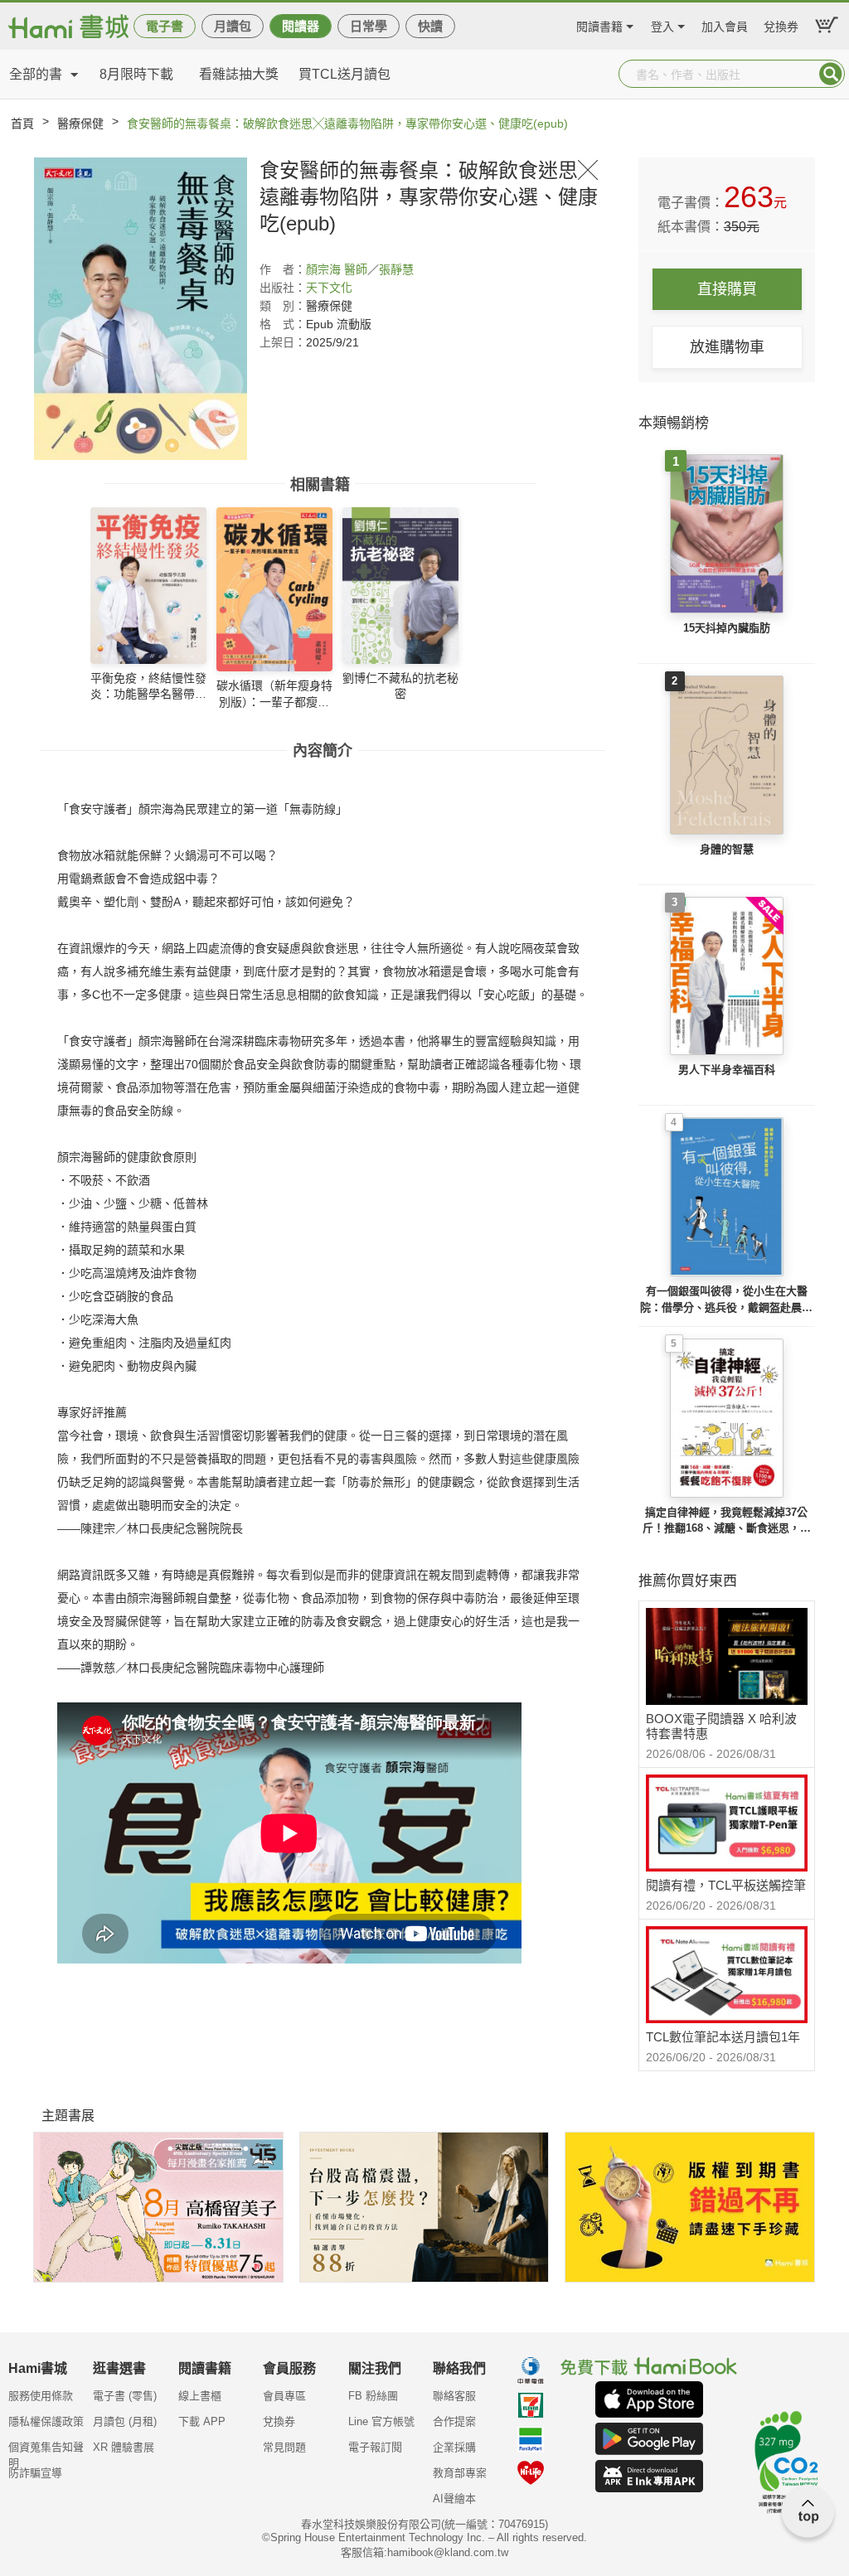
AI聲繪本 (454, 2499)
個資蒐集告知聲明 (46, 2453)
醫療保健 (80, 123)
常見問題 (284, 2447)
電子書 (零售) (125, 2396)
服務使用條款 (41, 2396)
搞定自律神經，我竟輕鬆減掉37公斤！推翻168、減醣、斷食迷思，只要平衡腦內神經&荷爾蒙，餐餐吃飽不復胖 (726, 1521)
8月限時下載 (136, 74)
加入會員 (725, 24)
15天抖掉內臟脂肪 (727, 628)
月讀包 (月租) (125, 2421)
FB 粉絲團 (373, 2396)
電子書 (165, 26)
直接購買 (727, 289)
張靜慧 (396, 269)
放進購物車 (727, 347)
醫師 (356, 269)
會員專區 (284, 2396)
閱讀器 (301, 26)
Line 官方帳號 (381, 2421)
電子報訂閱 (375, 2447)
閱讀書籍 (599, 24)
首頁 (22, 123)
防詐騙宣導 (35, 2473)
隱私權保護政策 (46, 2421)
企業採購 (454, 2447)
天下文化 (329, 288)
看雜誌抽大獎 (239, 74)
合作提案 (454, 2421)
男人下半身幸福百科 (727, 1070)
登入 (662, 24)
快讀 (430, 26)
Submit (831, 74)
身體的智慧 (727, 849)
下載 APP (202, 2421)
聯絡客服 (454, 2396)
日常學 (369, 26)
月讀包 (233, 26)
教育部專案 (460, 2473)
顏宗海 (323, 269)
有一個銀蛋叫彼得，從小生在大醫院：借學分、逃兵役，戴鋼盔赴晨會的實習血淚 (726, 1300)
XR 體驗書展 (124, 2447)
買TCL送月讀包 (344, 74)
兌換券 (781, 24)
